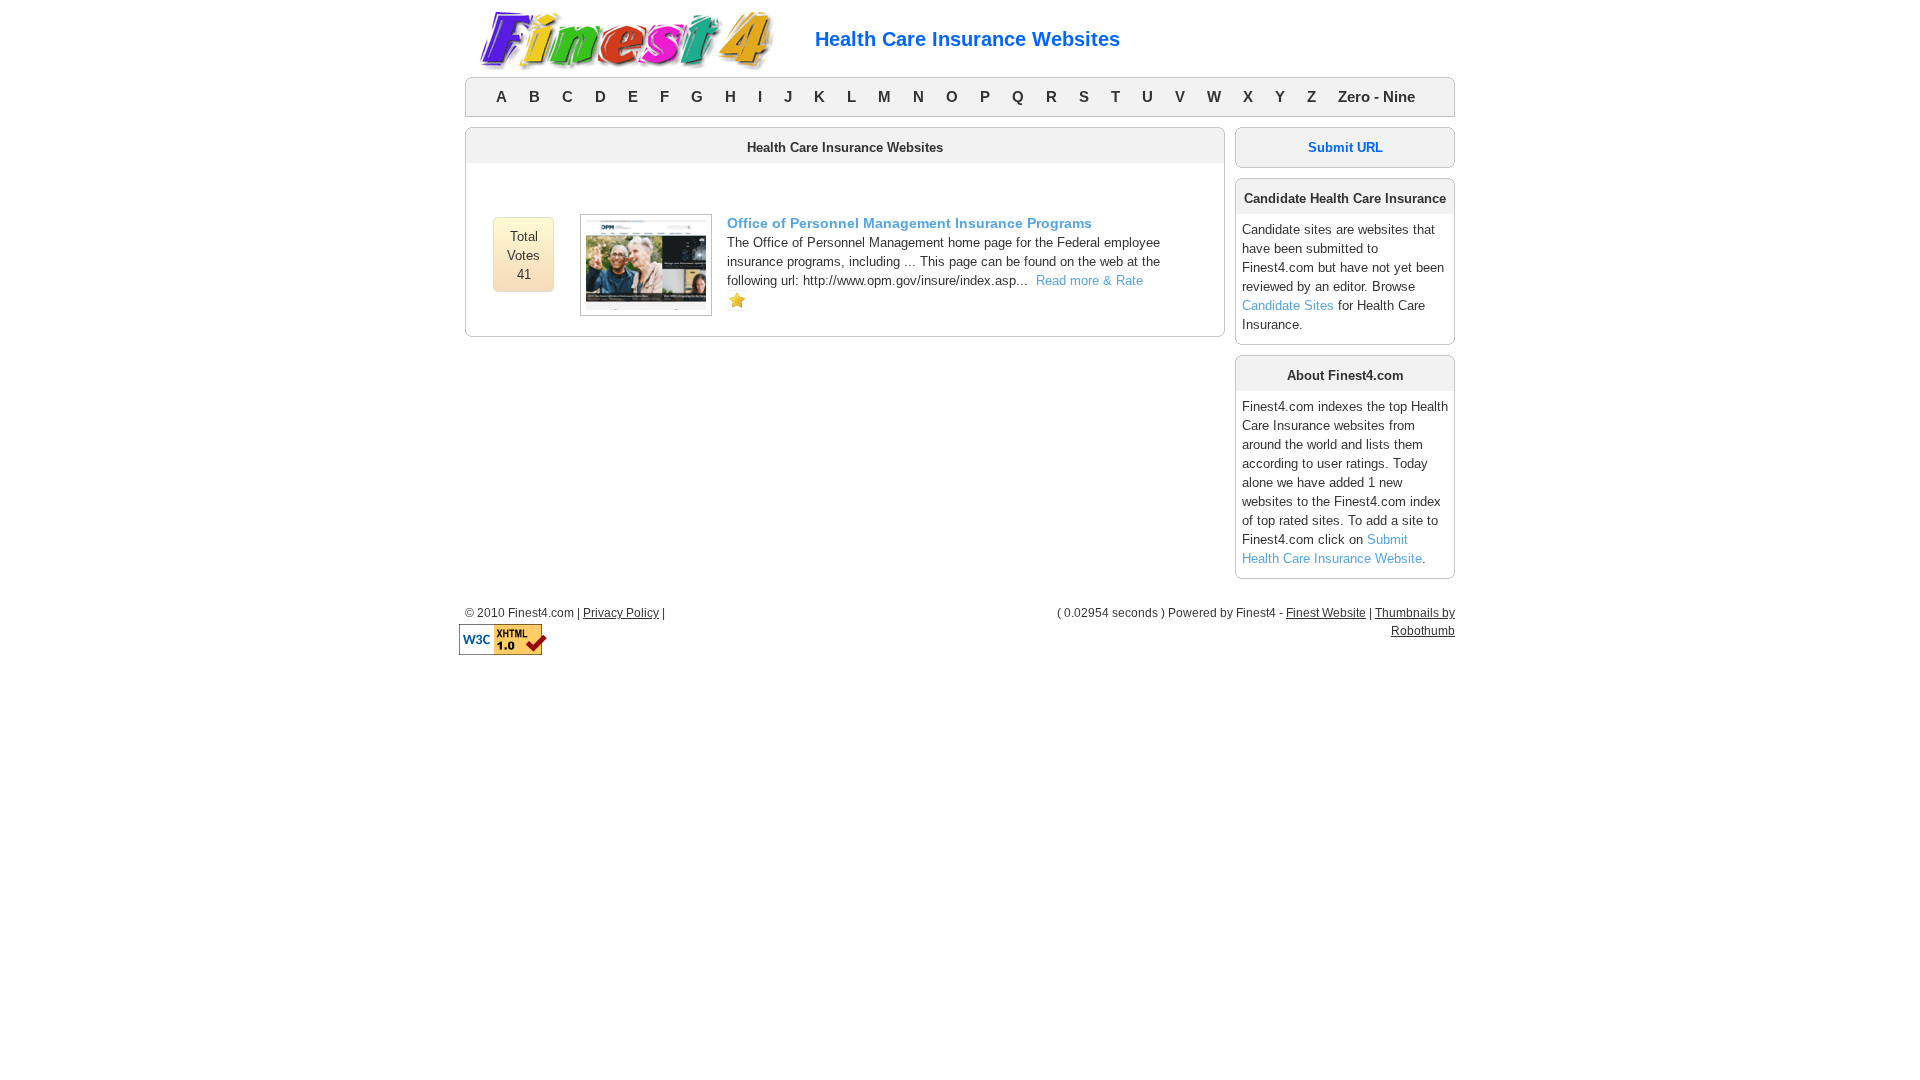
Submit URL (1345, 147)
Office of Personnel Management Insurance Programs (909, 223)
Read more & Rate (1089, 280)
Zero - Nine (1376, 96)
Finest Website (1326, 613)
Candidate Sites (1288, 305)
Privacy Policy (621, 613)
